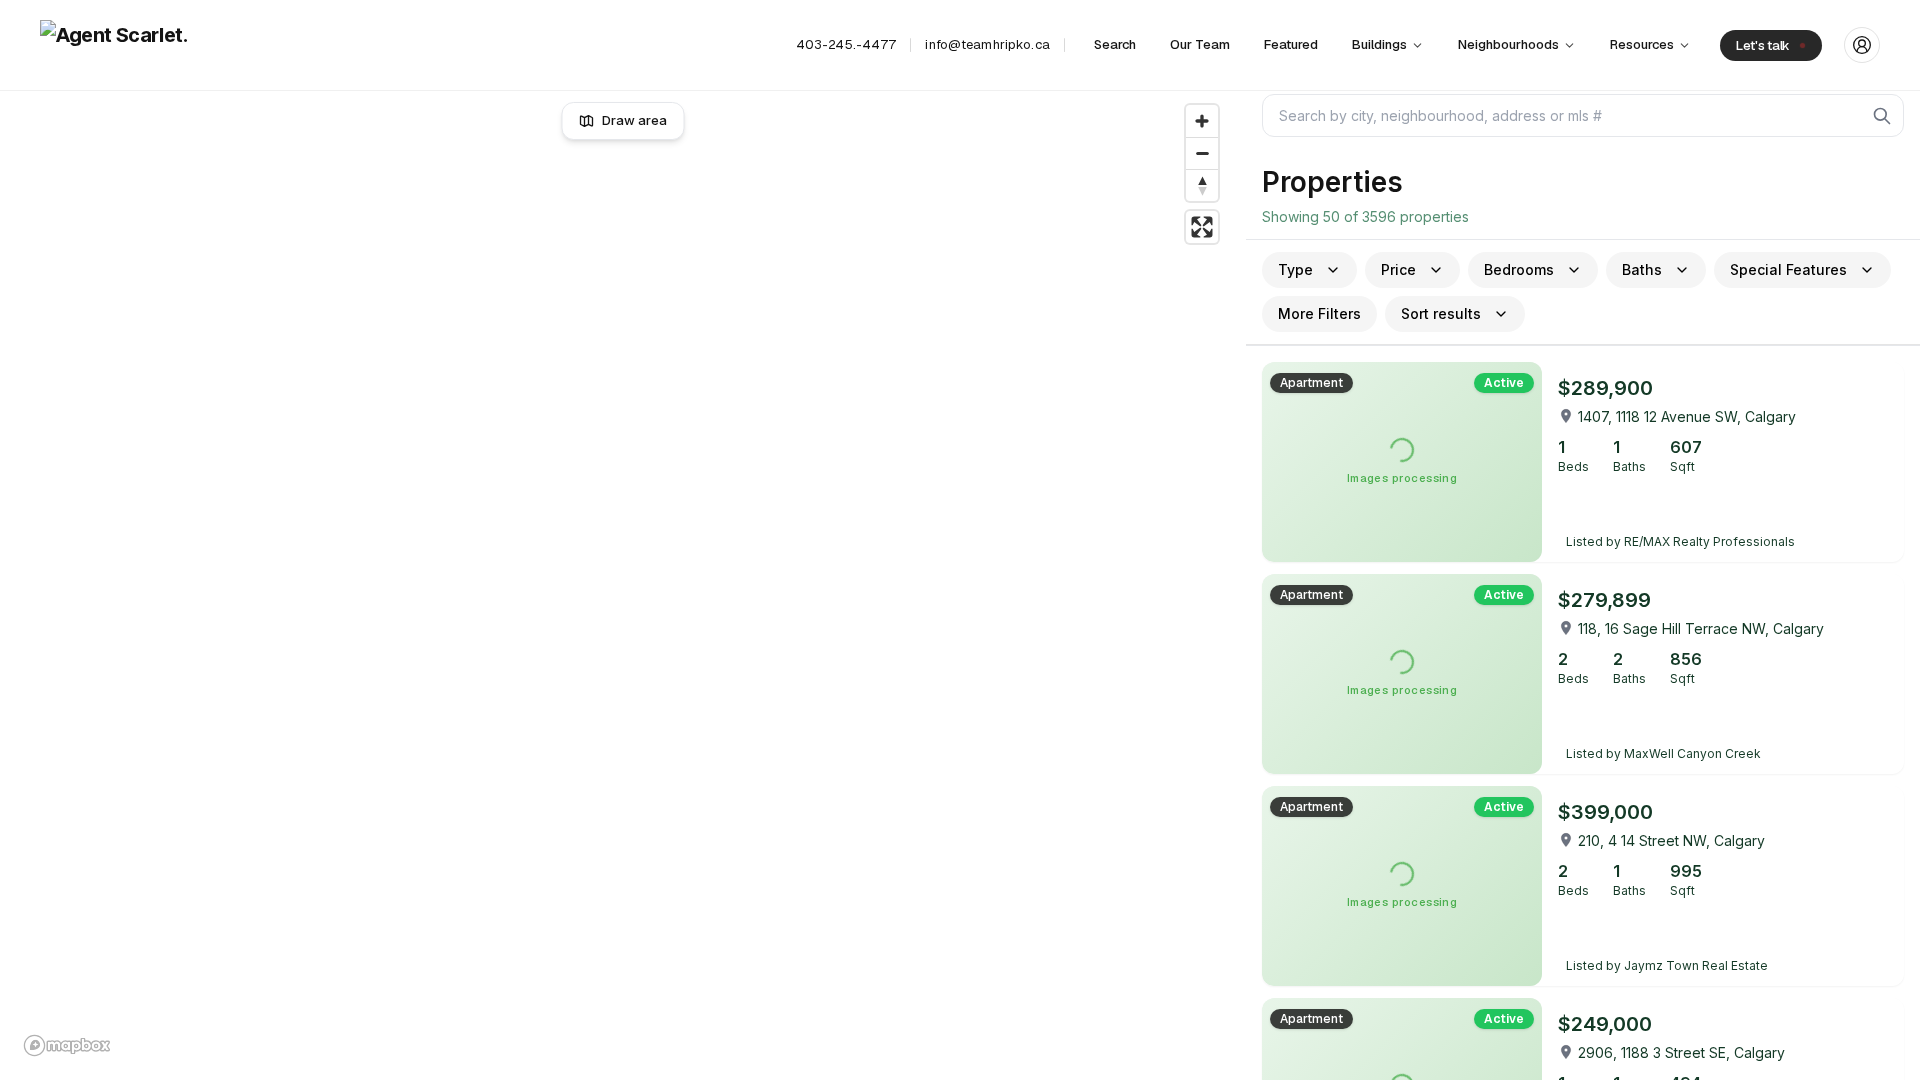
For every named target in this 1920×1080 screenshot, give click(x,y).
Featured (1291, 44)
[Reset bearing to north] (1202, 185)
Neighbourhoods (1508, 44)
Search (1115, 44)
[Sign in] (1862, 45)
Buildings (1379, 44)
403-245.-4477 (846, 44)
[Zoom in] (1202, 121)
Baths (1642, 269)
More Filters (1319, 313)
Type (1295, 269)
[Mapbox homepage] (67, 1045)
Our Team (1200, 44)
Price (1398, 269)
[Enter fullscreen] (1202, 227)
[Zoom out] (1202, 153)
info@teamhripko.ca (987, 44)
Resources (1642, 44)
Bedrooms (1519, 269)
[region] (623, 580)
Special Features (1788, 269)
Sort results (1441, 313)
